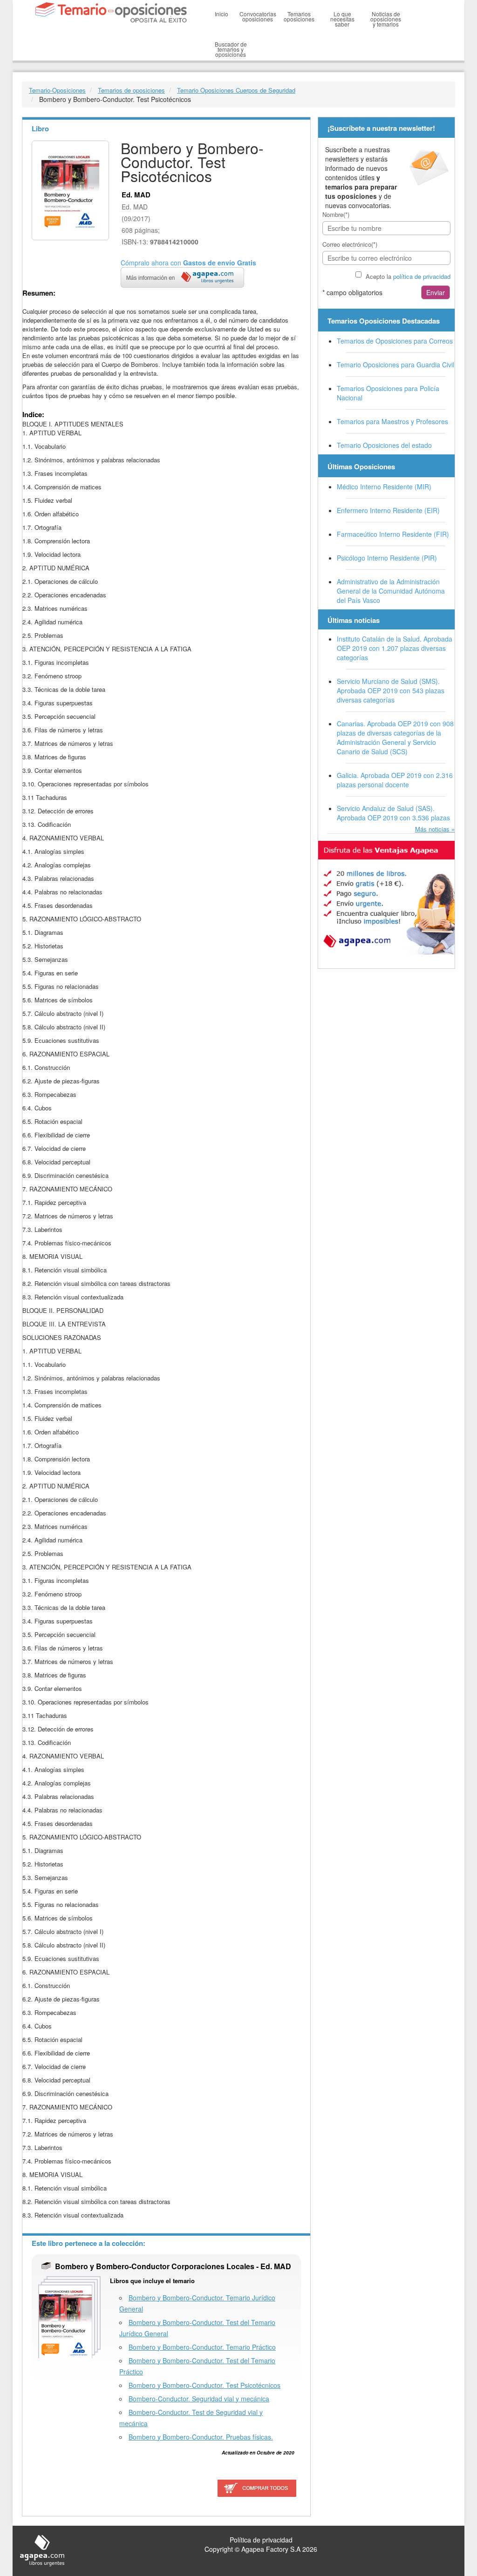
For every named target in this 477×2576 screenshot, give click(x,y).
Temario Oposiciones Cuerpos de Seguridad (236, 90)
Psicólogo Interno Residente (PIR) (387, 558)
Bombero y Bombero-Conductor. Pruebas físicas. (201, 2437)
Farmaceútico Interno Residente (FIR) (393, 534)
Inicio (221, 14)
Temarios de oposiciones (131, 90)
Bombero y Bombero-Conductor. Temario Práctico (202, 2347)
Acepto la (408, 276)
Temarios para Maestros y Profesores (392, 421)
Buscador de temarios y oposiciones (231, 49)
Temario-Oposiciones (57, 90)
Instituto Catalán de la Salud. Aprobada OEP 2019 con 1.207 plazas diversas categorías (395, 648)
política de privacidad (422, 276)
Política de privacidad (261, 2540)
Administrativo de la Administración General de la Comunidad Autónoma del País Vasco (391, 591)
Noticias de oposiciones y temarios (386, 19)
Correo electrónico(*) (350, 244)
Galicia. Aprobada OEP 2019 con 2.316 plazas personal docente (395, 780)
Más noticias (432, 829)
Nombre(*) (336, 214)
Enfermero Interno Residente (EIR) (388, 510)
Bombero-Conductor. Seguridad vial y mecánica (199, 2399)
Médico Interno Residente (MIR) (384, 487)
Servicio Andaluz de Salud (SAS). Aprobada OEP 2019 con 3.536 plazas (393, 813)
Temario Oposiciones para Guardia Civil (395, 365)
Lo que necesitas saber (342, 19)
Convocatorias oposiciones (258, 16)
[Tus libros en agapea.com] (386, 898)
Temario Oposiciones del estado (384, 445)
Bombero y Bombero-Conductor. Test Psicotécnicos (204, 2385)
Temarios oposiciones (299, 16)
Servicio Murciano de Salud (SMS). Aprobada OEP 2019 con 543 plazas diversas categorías (391, 690)
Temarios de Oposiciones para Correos (395, 341)
